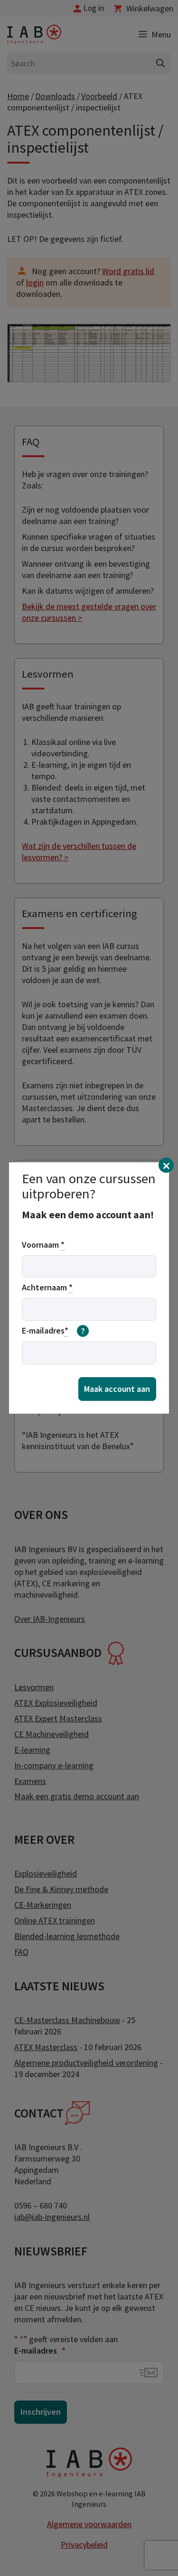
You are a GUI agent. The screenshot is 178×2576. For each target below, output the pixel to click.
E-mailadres (53, 1331)
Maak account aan (117, 1389)
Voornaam (43, 1245)
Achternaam (47, 1287)
